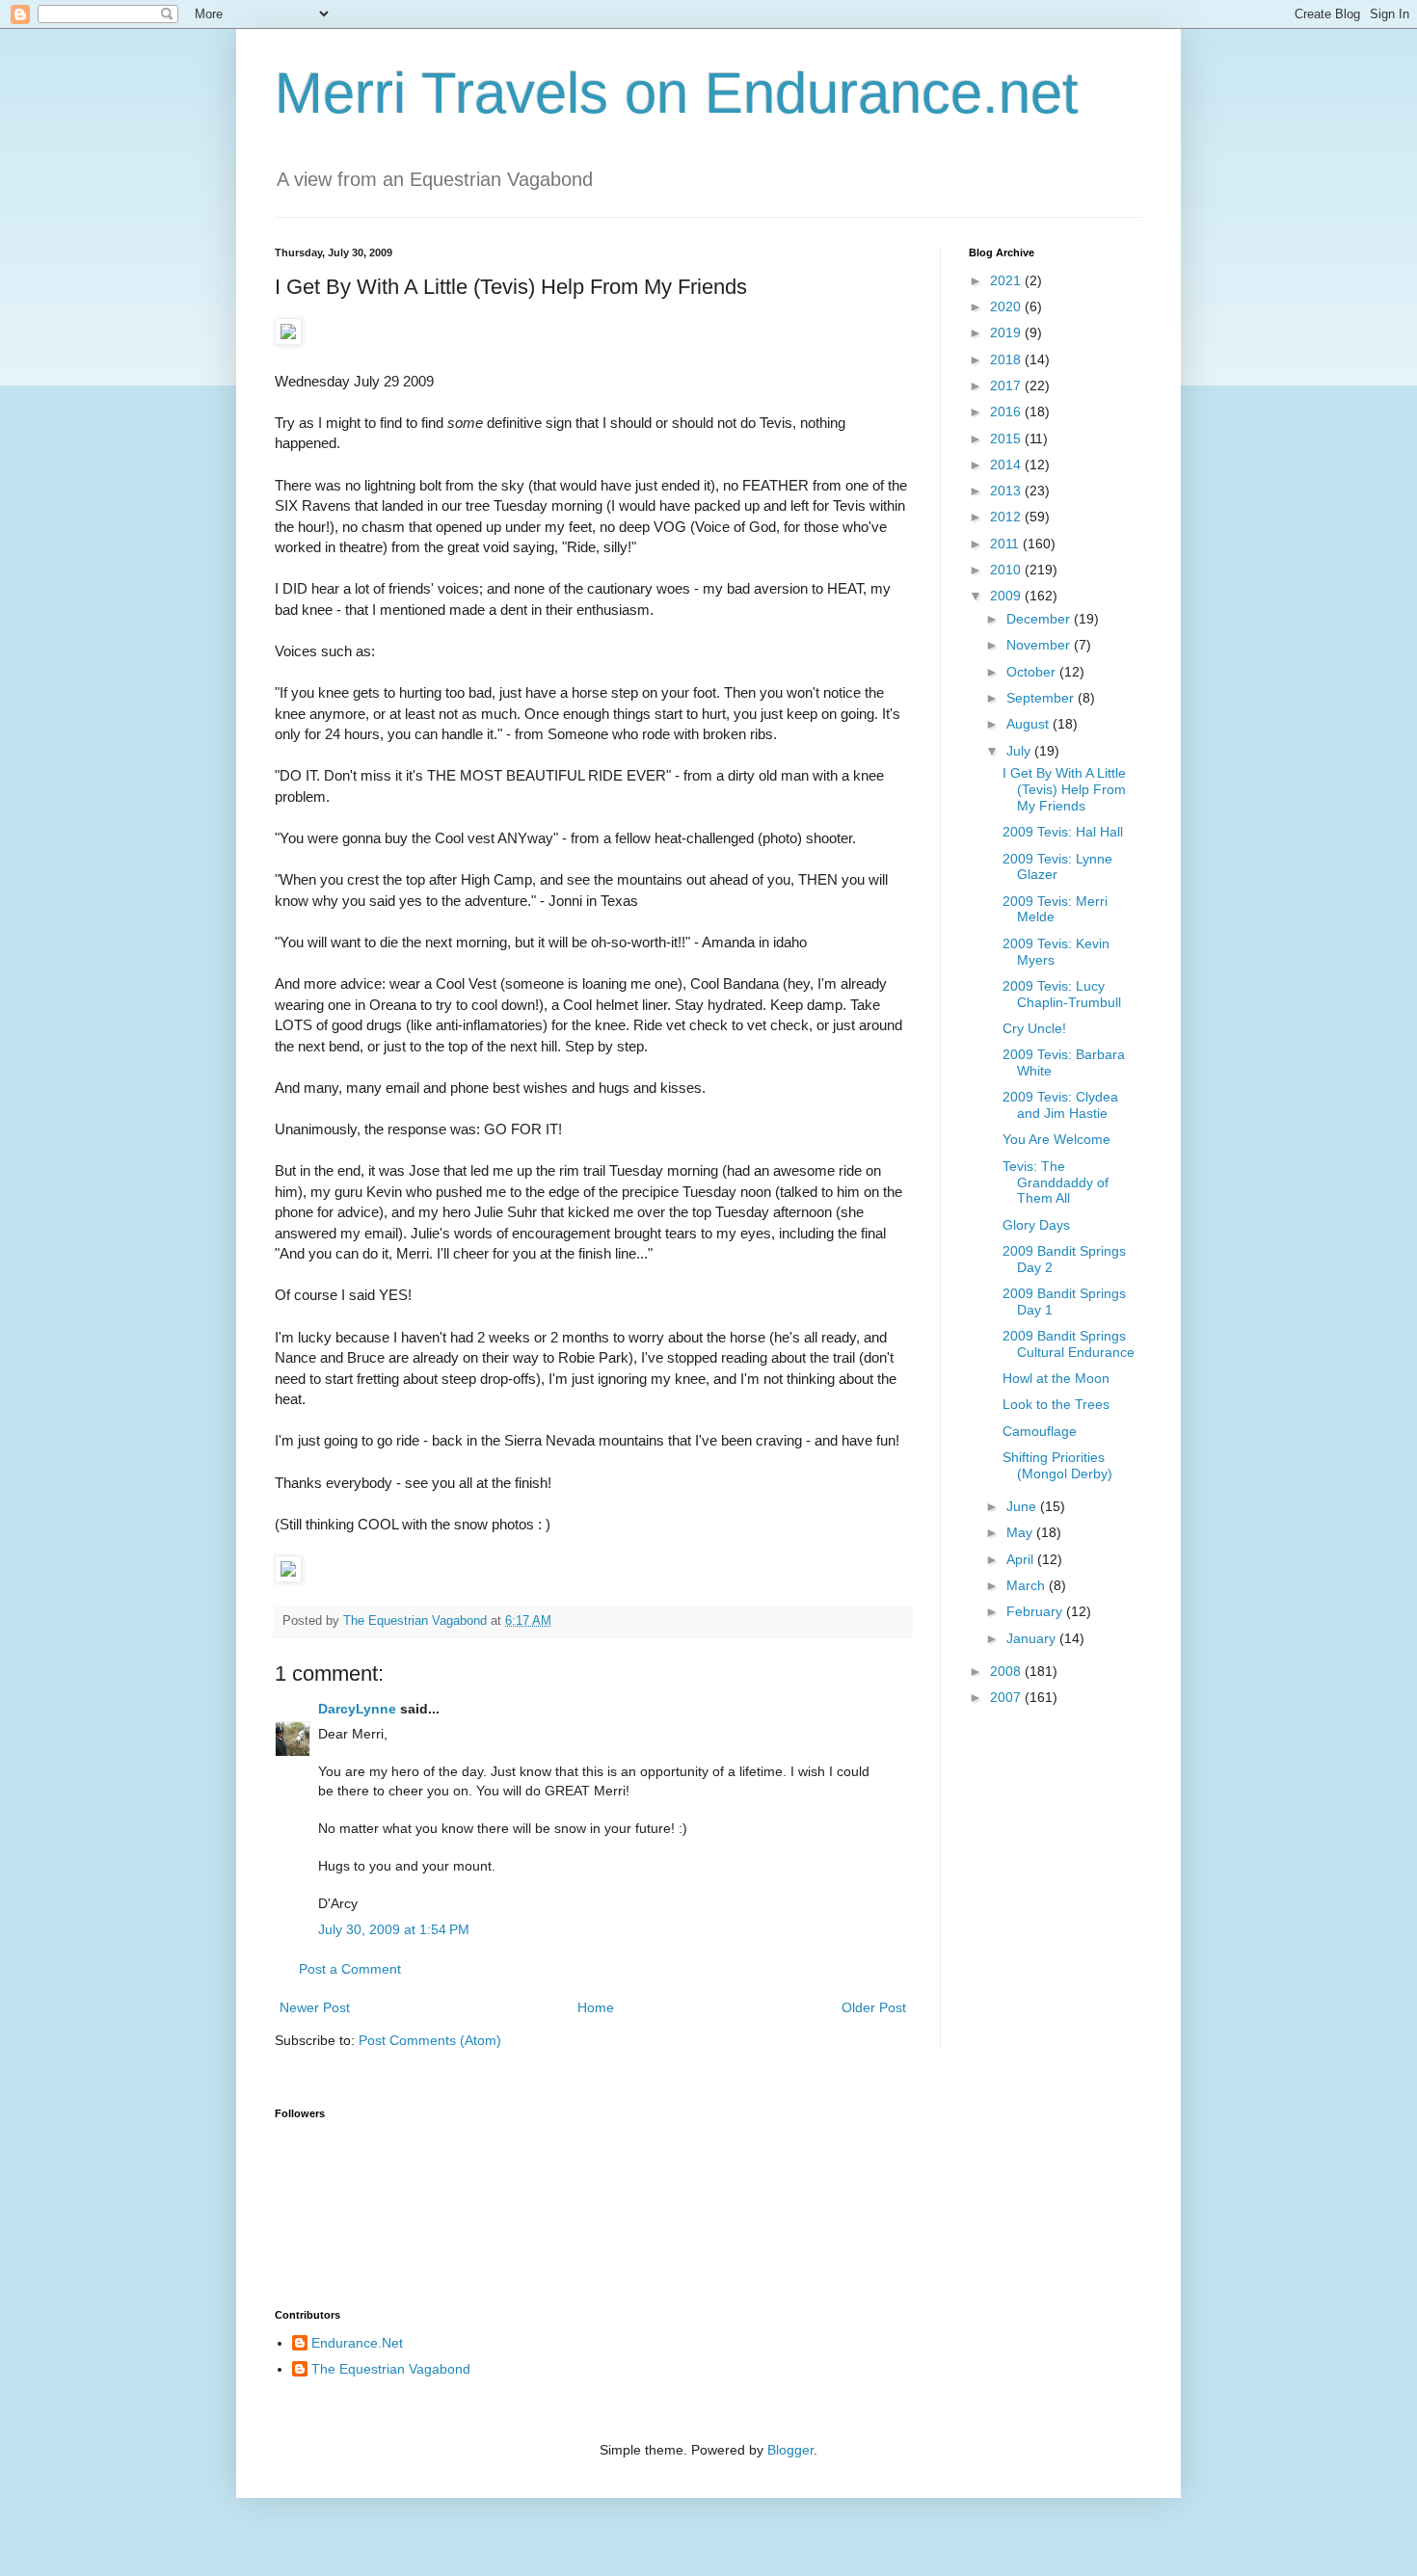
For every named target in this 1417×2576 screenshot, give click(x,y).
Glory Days (1036, 1225)
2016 (1007, 412)
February (1036, 1611)
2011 (1006, 544)
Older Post (874, 2007)
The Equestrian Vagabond (391, 2369)
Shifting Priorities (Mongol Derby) (1057, 1465)
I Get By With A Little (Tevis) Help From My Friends (1064, 789)
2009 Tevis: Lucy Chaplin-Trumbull (1062, 994)
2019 (1007, 332)
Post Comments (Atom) (430, 2040)
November (1040, 645)
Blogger (790, 2450)
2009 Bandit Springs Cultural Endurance (1069, 1344)
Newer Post (315, 2007)
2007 (1007, 1697)
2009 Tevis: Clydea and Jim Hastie (1060, 1105)
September (1042, 698)
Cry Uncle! (1034, 1028)
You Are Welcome (1056, 1139)
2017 (1007, 385)
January (1033, 1638)
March (1028, 1585)
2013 (1007, 491)
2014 (1007, 465)
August (1029, 724)
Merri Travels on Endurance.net (677, 93)
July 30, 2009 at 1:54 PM (394, 1929)
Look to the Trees (1056, 1404)
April (1022, 1559)
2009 (1007, 596)
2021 (1007, 280)
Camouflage (1040, 1431)
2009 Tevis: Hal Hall (1063, 832)
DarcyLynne (357, 1709)
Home (596, 2007)
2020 (1007, 306)
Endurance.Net (357, 2343)
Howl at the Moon (1056, 1378)
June (1023, 1506)
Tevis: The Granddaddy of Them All (1056, 1182)
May (1021, 1532)
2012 (1007, 517)
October (1033, 672)
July (1020, 751)
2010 (1007, 570)
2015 (1007, 438)
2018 (1007, 359)
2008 (1007, 1671)
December (1040, 619)
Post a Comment (350, 1969)
